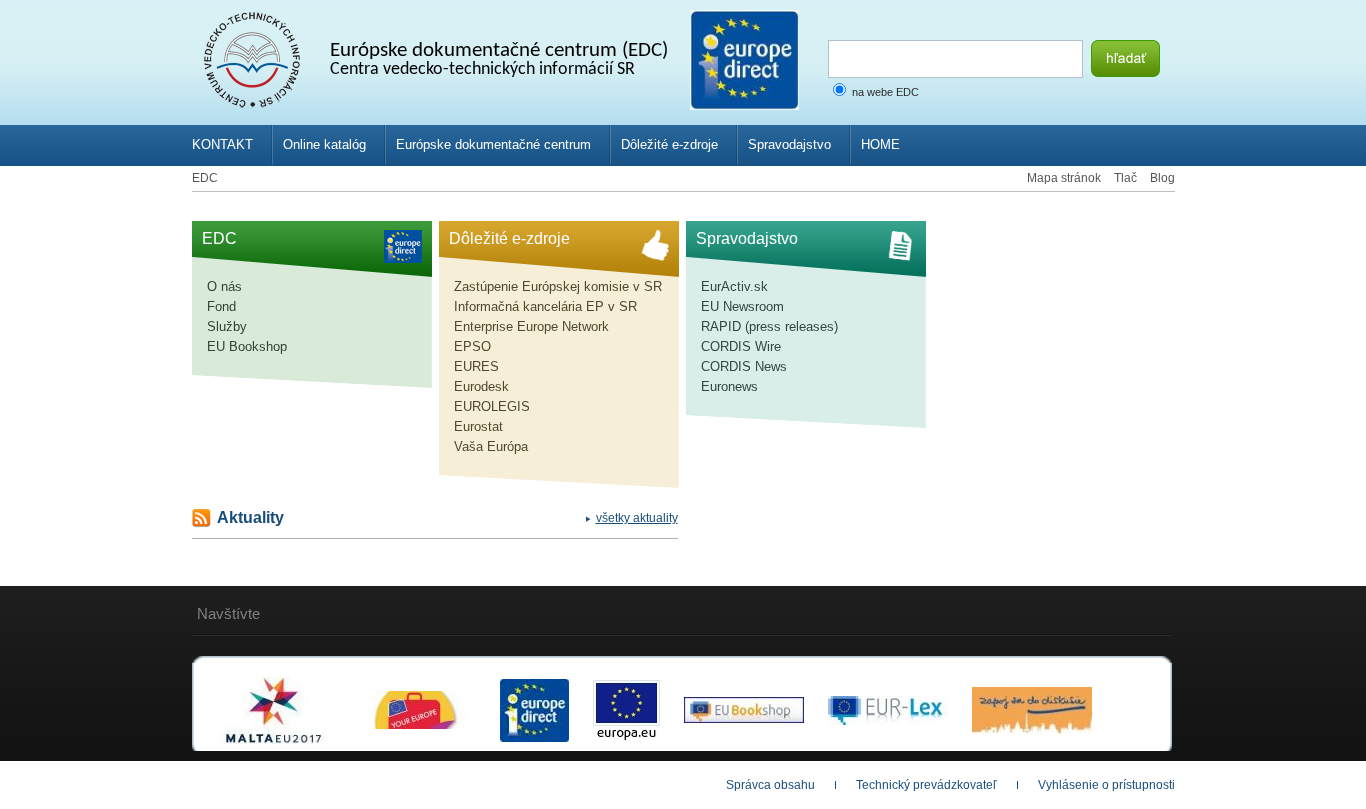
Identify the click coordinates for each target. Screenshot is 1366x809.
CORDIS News (744, 366)
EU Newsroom (742, 306)
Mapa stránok (1064, 178)
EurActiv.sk (734, 286)
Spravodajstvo (789, 144)
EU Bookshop (247, 346)
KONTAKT (222, 144)
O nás (224, 286)
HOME (880, 144)
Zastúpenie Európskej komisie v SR (558, 286)
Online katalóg (324, 144)
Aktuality (250, 517)
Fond (221, 306)
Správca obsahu (770, 785)
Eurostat (478, 426)
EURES (476, 366)
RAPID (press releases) (769, 326)
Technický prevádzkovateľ (926, 785)
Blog (1162, 178)
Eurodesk (481, 386)
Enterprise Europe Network (531, 326)
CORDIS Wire (741, 346)
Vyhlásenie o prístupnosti (1106, 785)
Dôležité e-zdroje (669, 144)
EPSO (472, 346)
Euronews (729, 386)
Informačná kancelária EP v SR (545, 306)
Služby (227, 326)
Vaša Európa (491, 446)
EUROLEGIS (492, 406)
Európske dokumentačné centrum (493, 144)
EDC (205, 178)
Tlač (1125, 178)
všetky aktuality (637, 518)
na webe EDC (885, 92)
